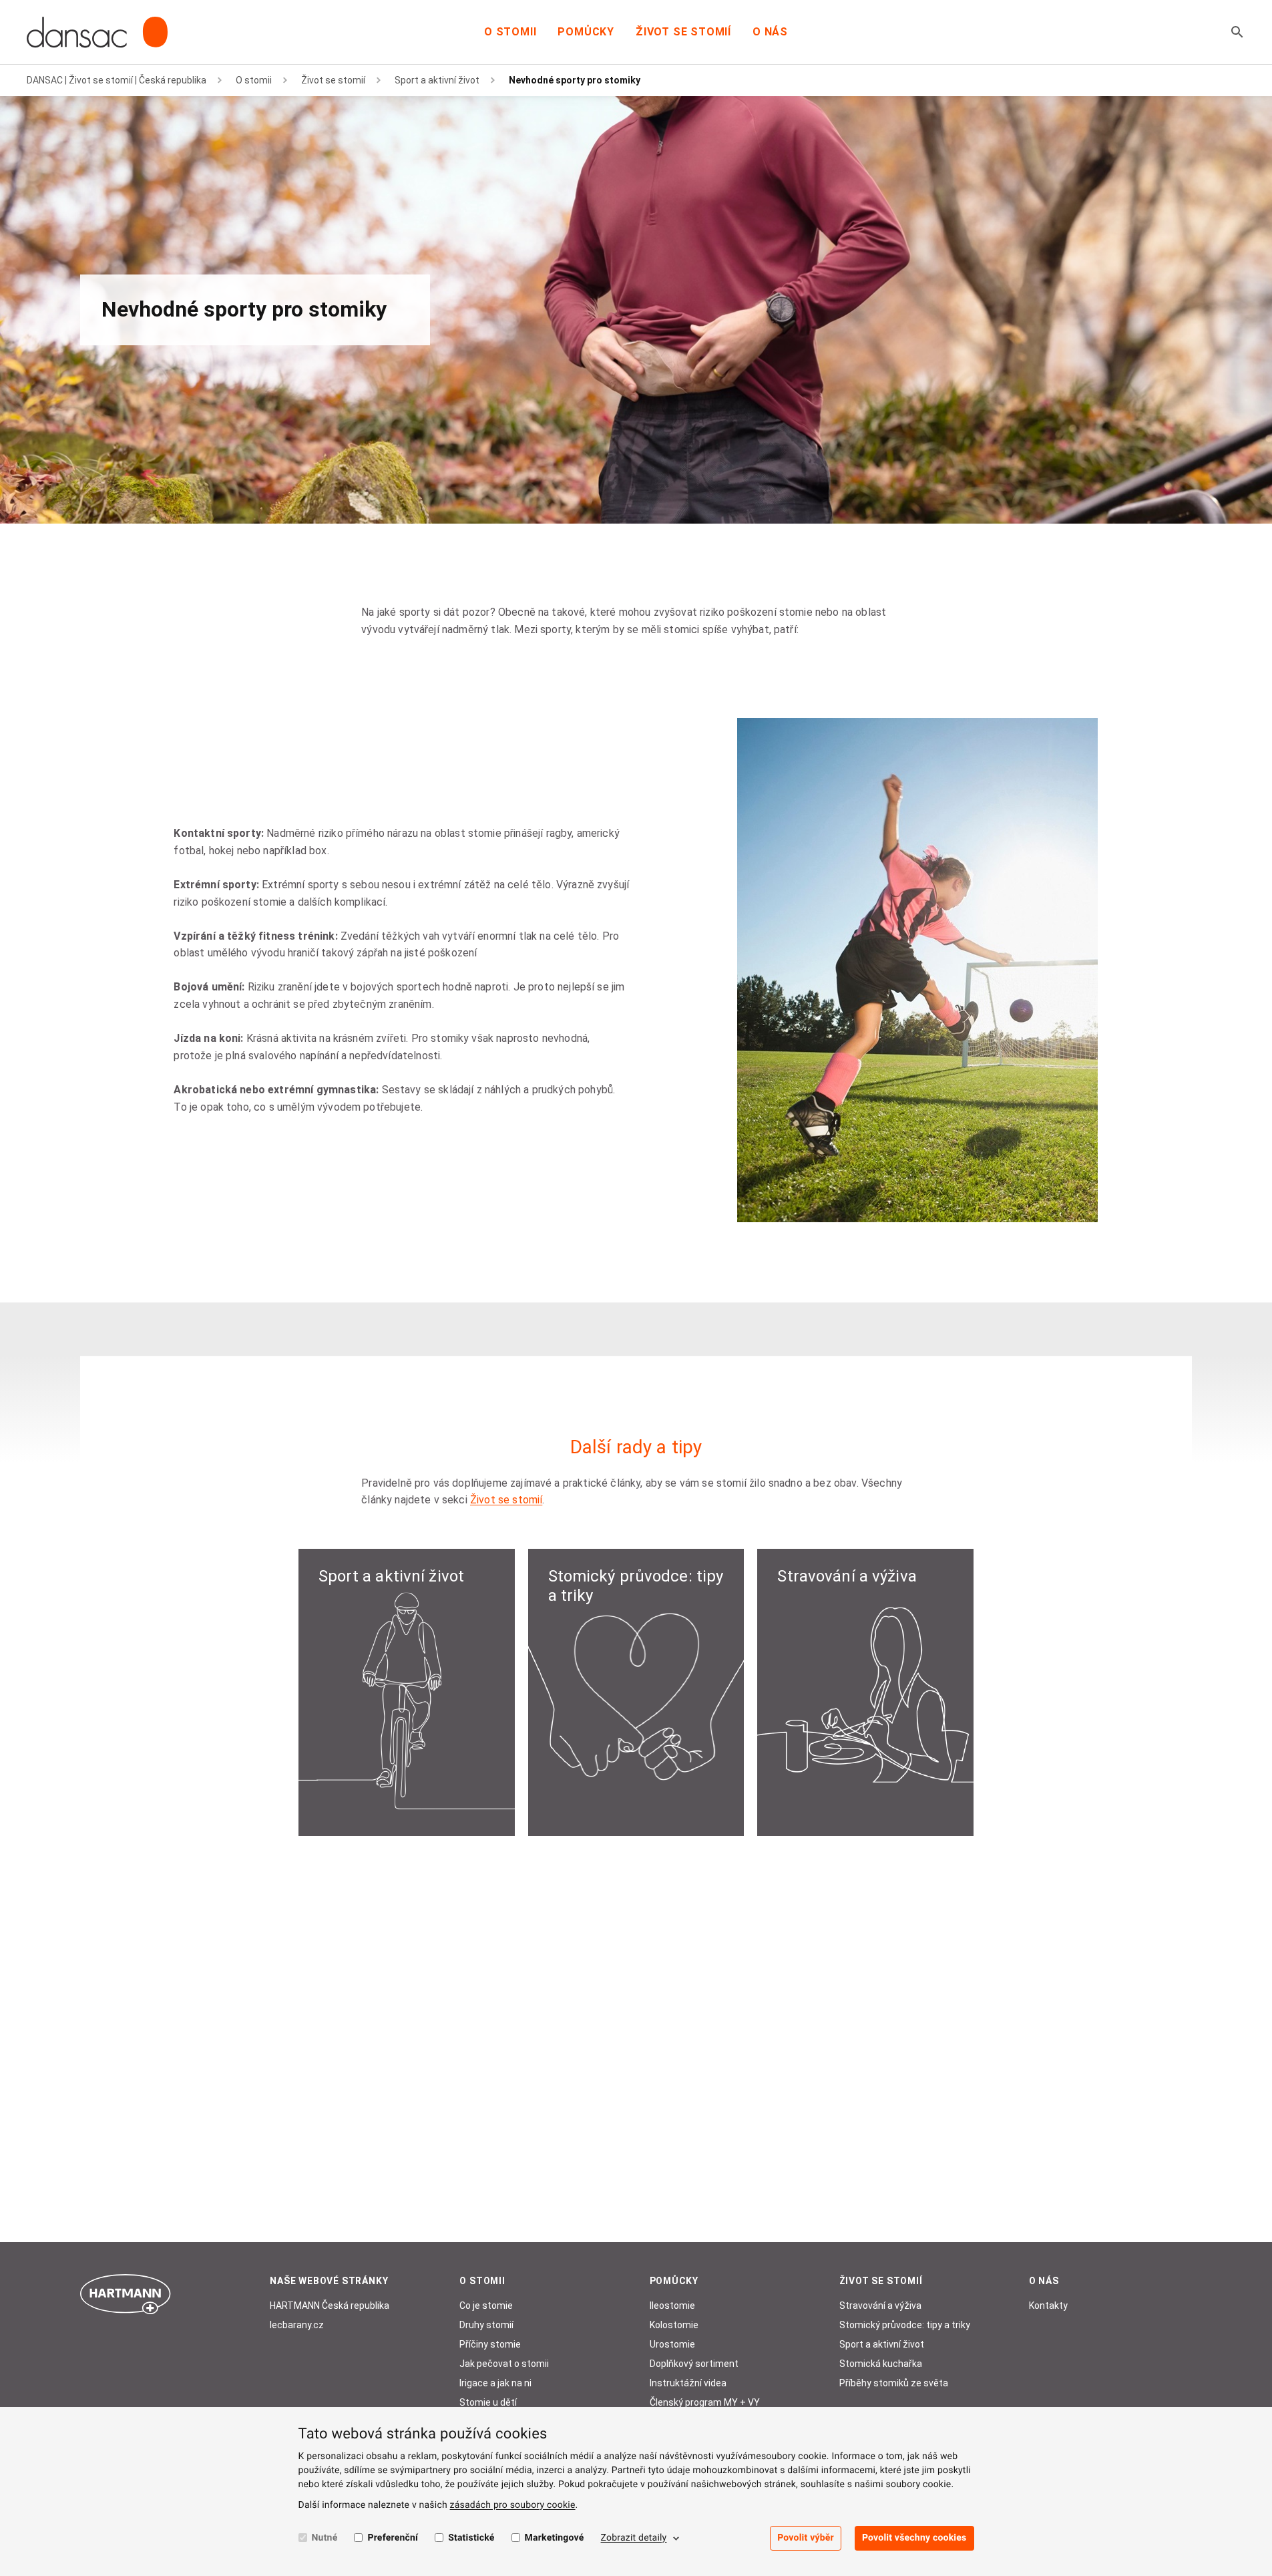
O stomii (510, 32)
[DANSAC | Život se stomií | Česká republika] (97, 32)
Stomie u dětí (488, 2402)
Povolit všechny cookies (914, 2538)
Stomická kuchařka (881, 2364)
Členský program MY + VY (705, 2402)
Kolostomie (674, 2325)
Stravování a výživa (880, 2306)
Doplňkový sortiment (694, 2364)
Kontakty (1048, 2306)
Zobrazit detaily (634, 2538)
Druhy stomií (486, 2325)
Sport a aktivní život (437, 80)
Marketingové (555, 2538)
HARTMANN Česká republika (330, 2306)
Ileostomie (672, 2306)
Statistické (471, 2538)
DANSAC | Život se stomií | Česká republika (117, 80)
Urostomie (672, 2344)
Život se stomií (683, 32)
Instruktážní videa (688, 2383)
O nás (770, 32)
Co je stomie (486, 2306)
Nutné (325, 2538)
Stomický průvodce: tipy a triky (905, 2325)
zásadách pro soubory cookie (513, 2505)
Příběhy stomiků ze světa (894, 2383)
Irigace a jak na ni (495, 2383)
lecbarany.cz (297, 2325)
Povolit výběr (806, 2538)
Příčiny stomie (490, 2344)
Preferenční (393, 2538)
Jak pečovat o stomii (504, 2364)
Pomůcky (586, 32)
